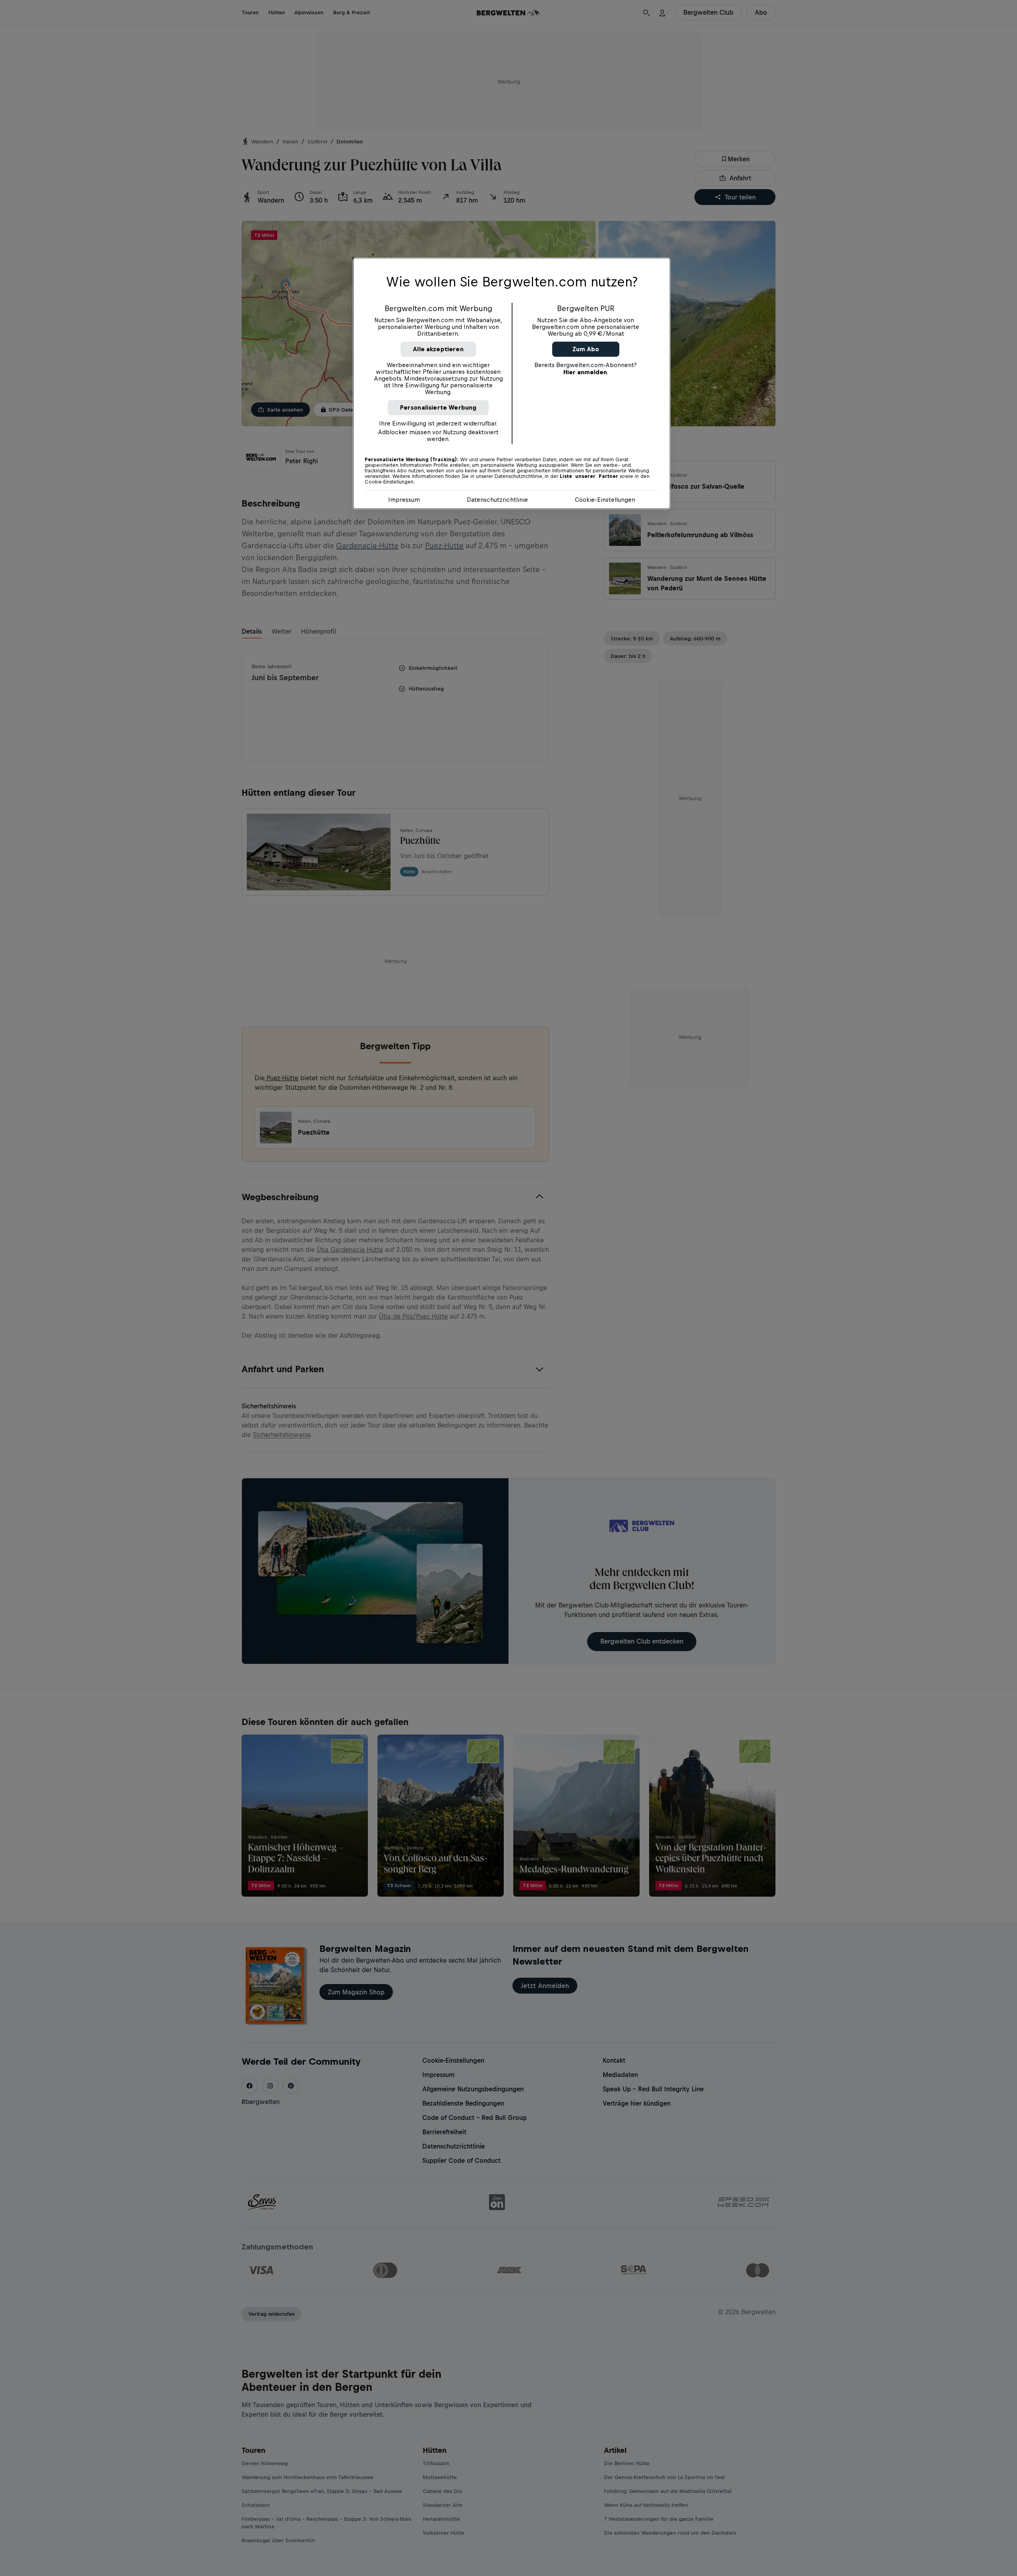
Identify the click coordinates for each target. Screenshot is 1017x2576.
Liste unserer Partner (589, 476)
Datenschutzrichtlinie (497, 500)
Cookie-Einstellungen (605, 500)
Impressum (404, 500)
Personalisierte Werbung (438, 407)
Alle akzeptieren (438, 349)
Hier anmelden (585, 372)
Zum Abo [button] (586, 349)
